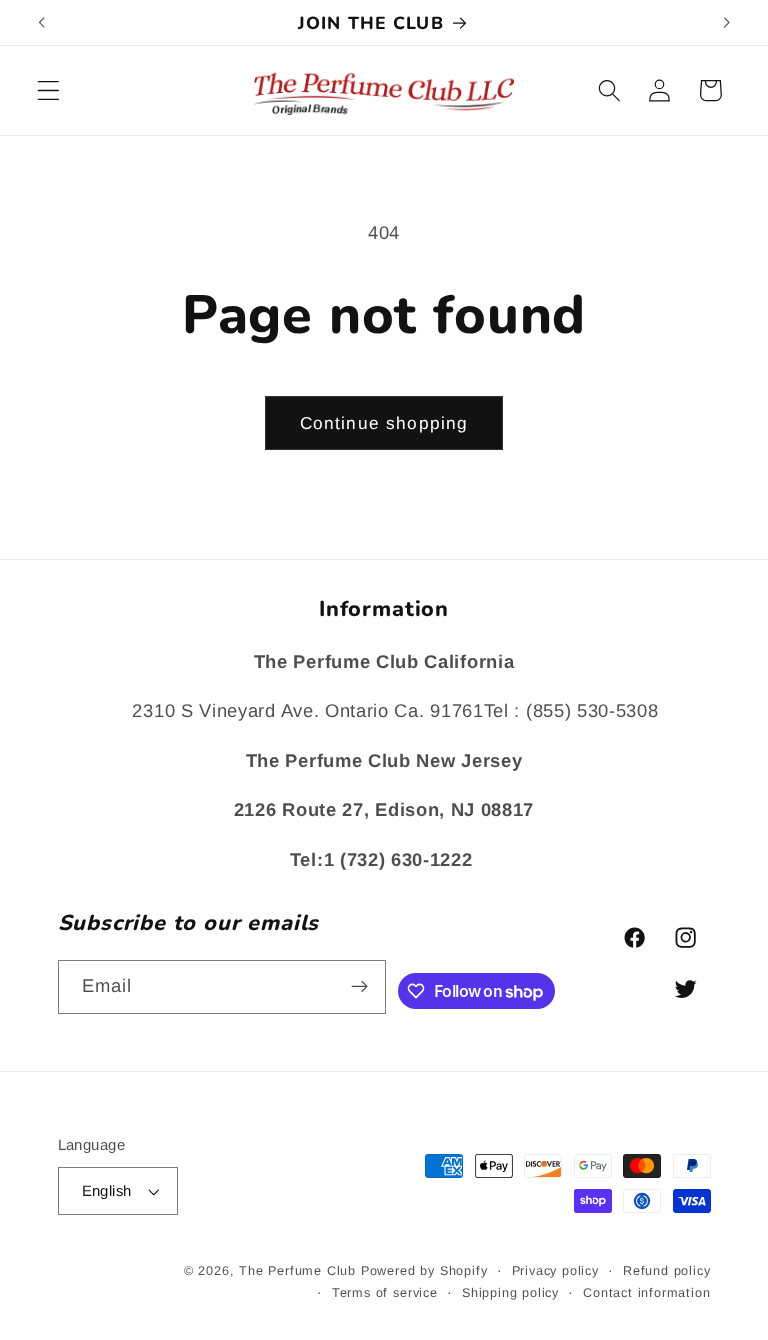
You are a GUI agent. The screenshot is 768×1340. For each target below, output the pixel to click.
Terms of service (385, 1293)
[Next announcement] (726, 23)
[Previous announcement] (42, 23)
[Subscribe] (360, 987)
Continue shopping (384, 423)
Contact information (646, 1293)
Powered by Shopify (424, 1271)
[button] (48, 90)
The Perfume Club (297, 1271)
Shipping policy (510, 1293)
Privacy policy (555, 1271)
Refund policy (666, 1271)
